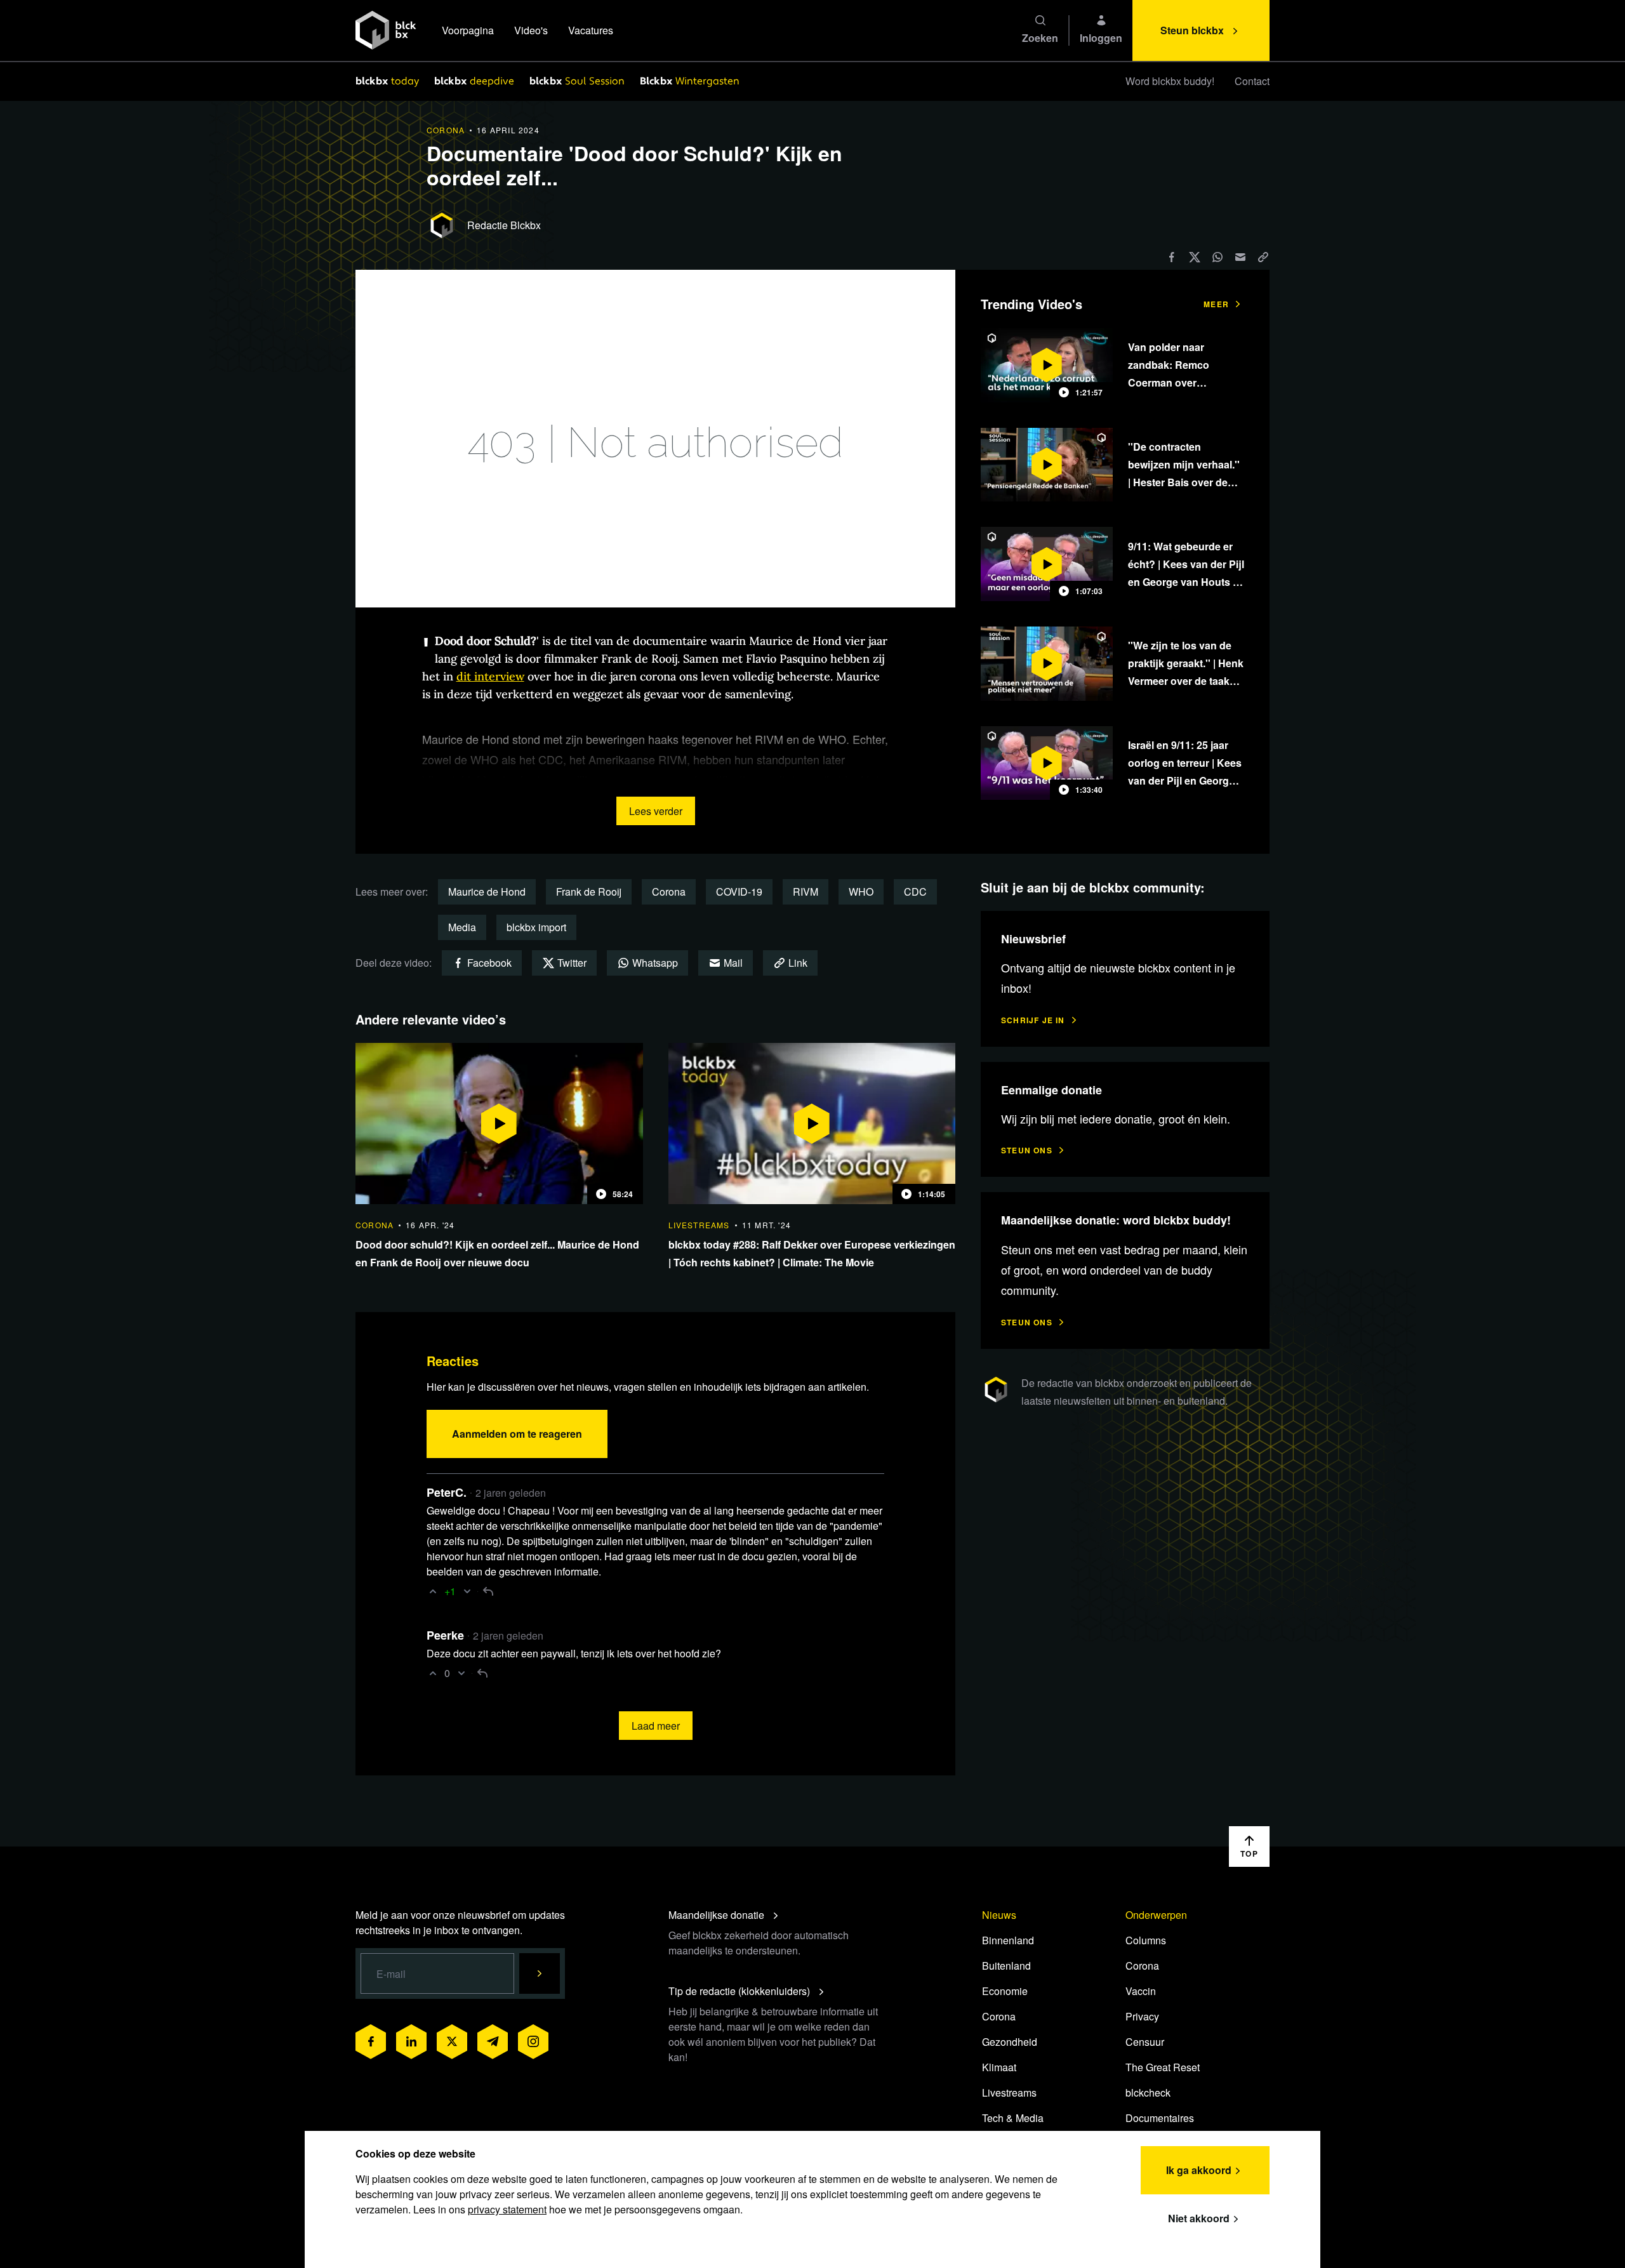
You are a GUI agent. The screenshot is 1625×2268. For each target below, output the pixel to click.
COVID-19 (739, 892)
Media (462, 927)
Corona (669, 892)
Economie (1005, 1991)
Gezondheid (1010, 2042)
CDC (915, 892)
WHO (861, 892)
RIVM (806, 892)
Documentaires (1160, 2118)
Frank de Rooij (589, 892)
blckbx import (536, 927)
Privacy (1142, 2016)
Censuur (1145, 2042)
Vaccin (1141, 1991)
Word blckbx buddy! (1170, 81)
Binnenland (1008, 1940)
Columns (1146, 1940)
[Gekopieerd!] (1263, 257)
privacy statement (507, 2209)
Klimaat (999, 2067)
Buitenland (1006, 1966)
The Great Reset (1163, 2067)
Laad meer (656, 1726)
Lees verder (656, 811)
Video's (531, 30)
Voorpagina (468, 30)
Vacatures (591, 30)
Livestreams (1009, 2092)
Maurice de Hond (487, 892)
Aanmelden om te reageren (517, 1434)
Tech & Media (1013, 2118)
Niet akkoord (1199, 2218)
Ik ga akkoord (1199, 2170)
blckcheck (1148, 2092)
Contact (1252, 81)
